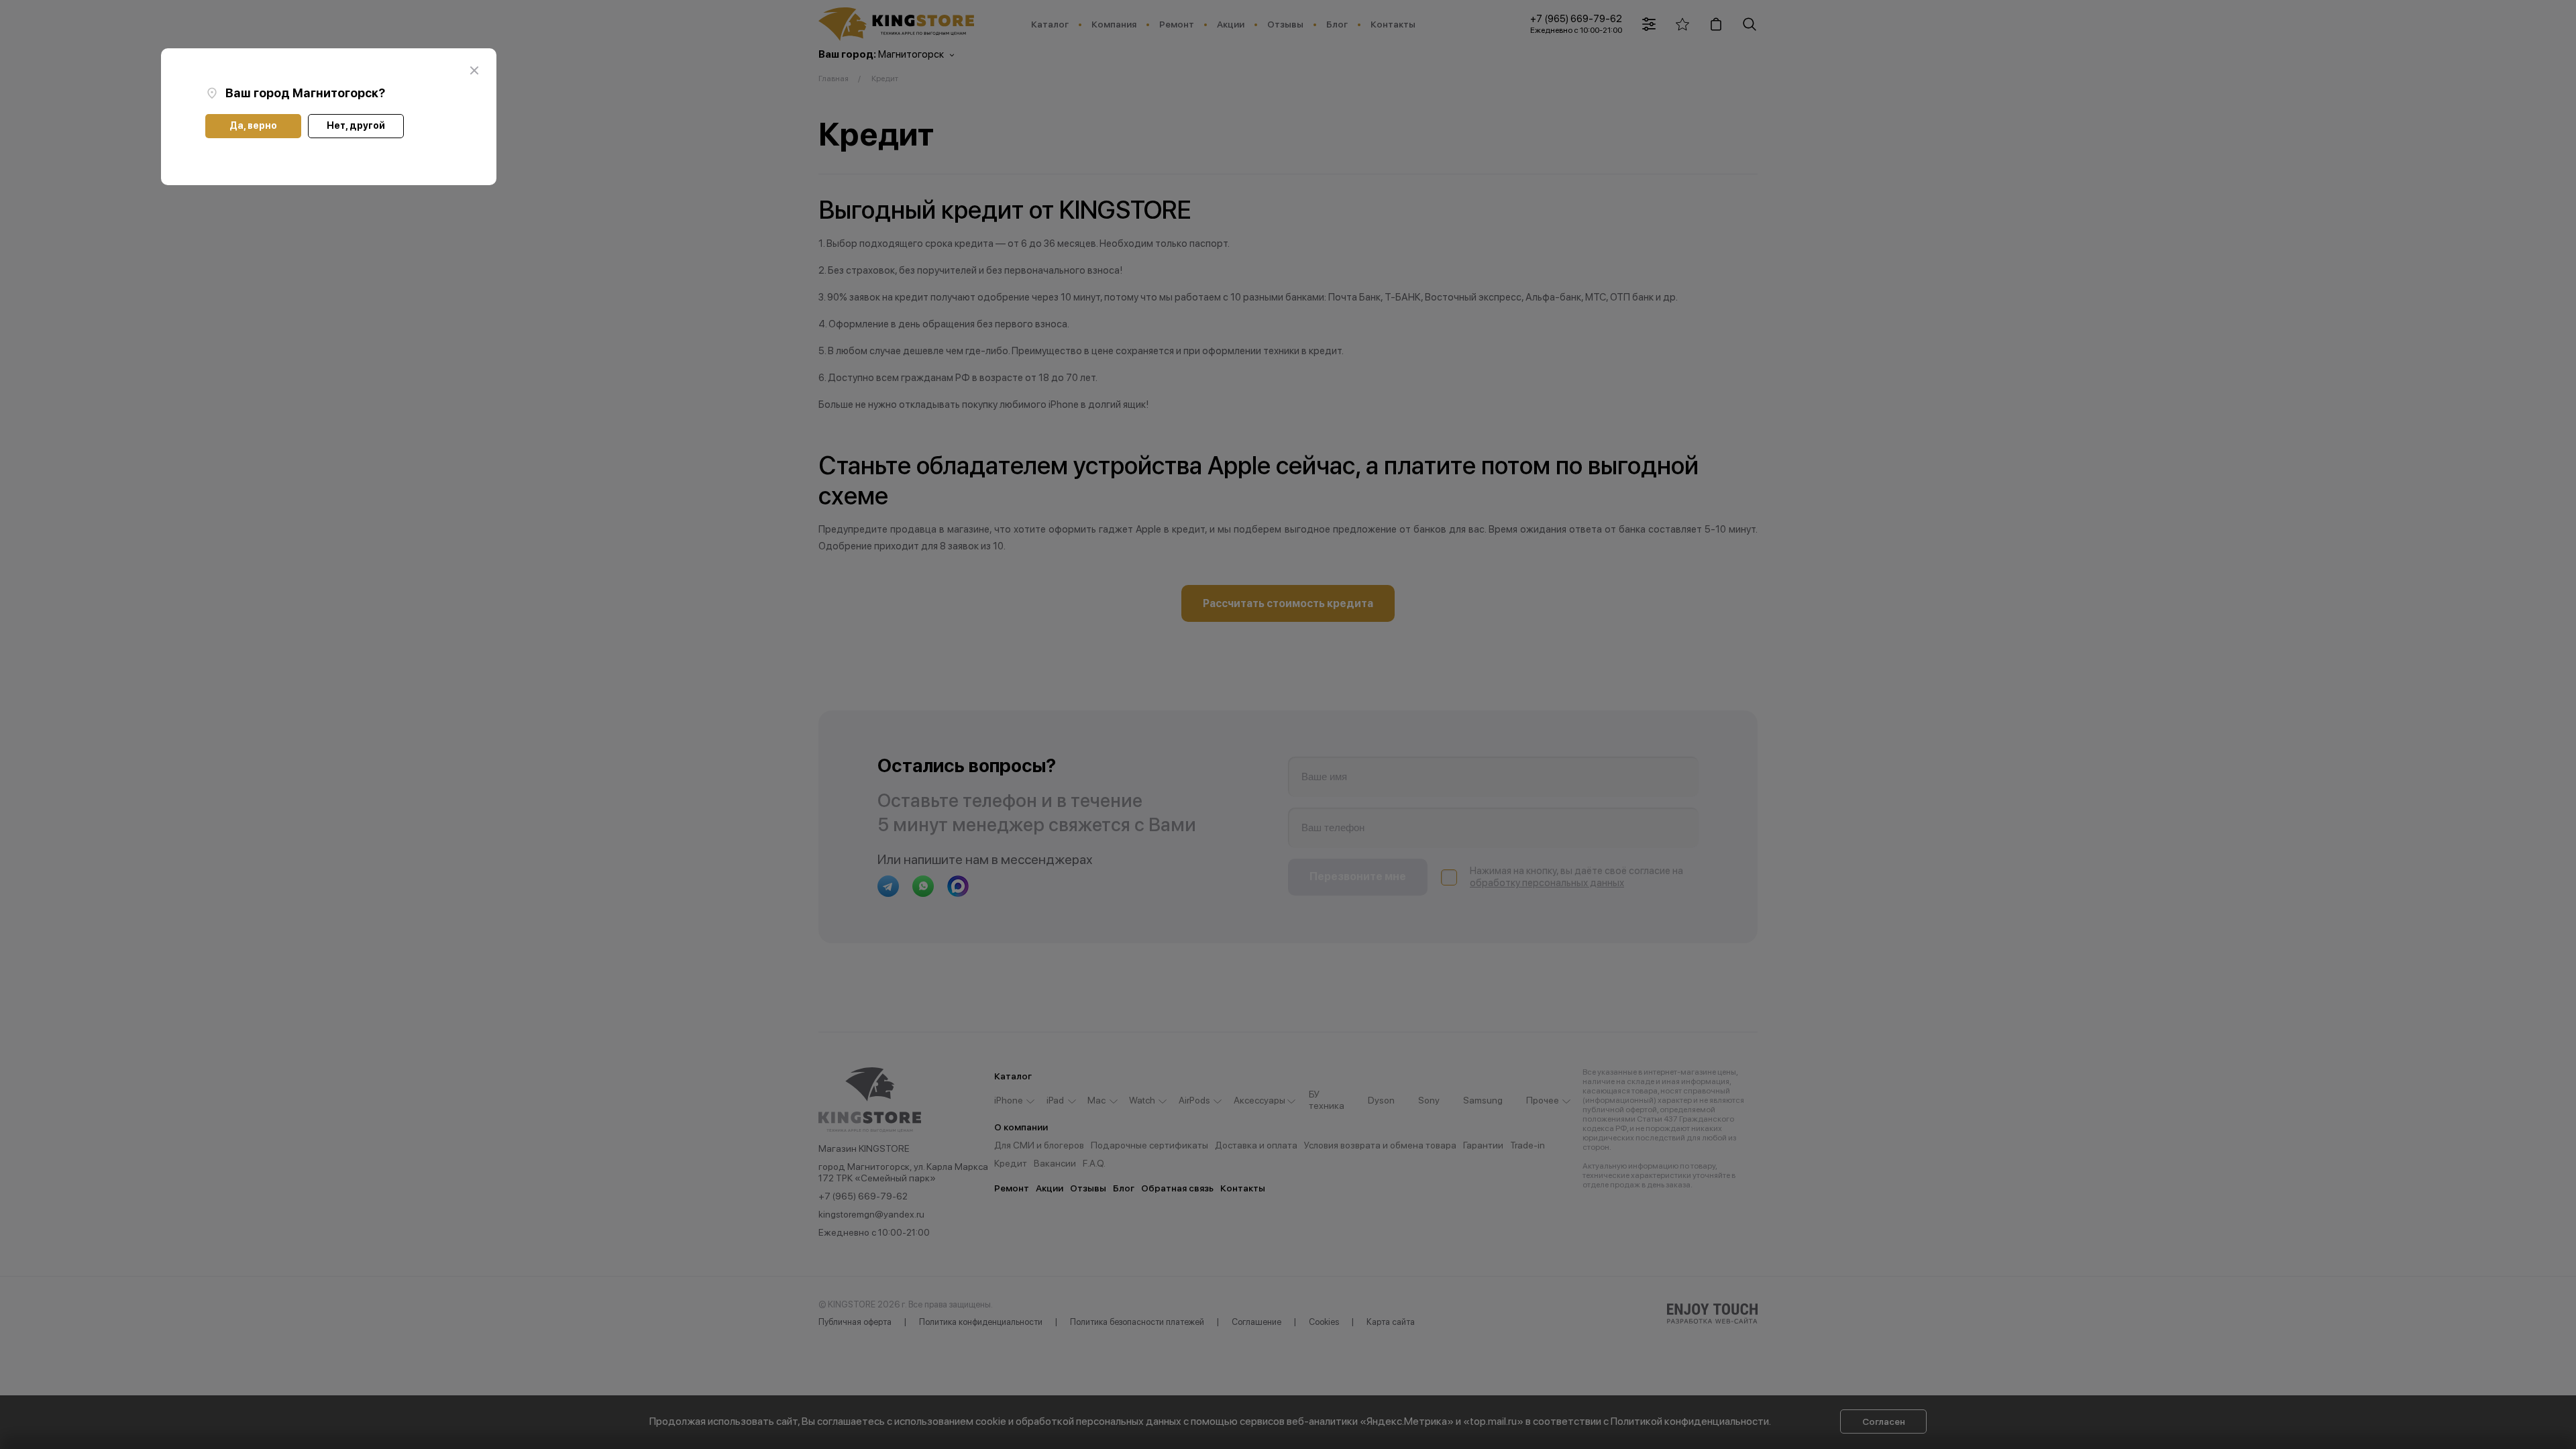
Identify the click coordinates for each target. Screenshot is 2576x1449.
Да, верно (253, 125)
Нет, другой (356, 125)
